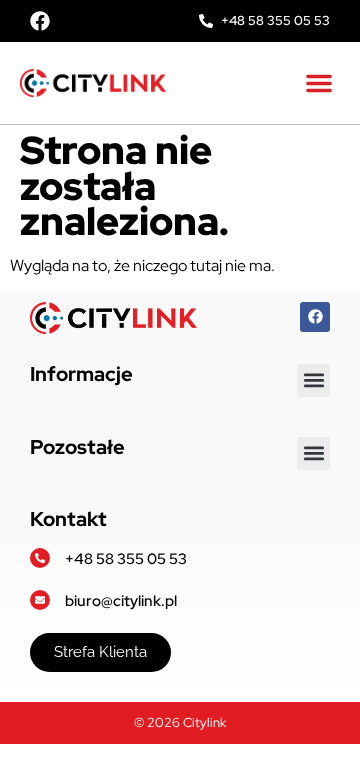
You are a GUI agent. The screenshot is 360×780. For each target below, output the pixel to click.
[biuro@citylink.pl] (40, 600)
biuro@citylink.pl (121, 601)
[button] (319, 83)
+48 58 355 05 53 (126, 559)
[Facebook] (40, 21)
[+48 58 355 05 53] (40, 558)
